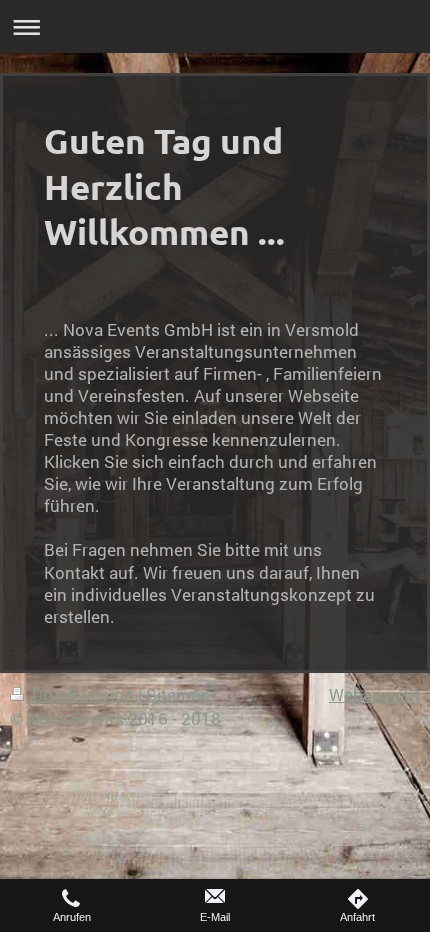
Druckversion (83, 694)
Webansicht (374, 694)
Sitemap (178, 694)
